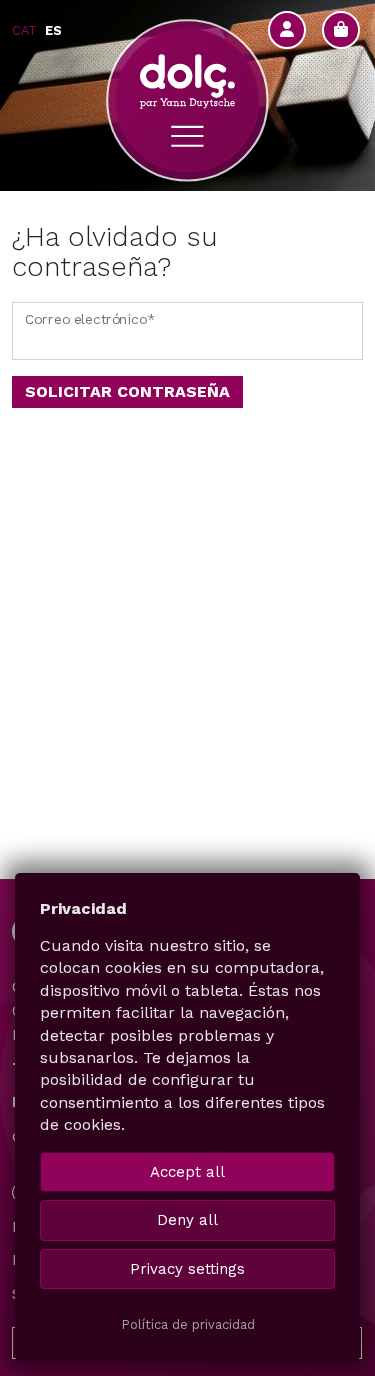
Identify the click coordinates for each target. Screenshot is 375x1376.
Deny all (187, 1220)
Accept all (187, 1172)
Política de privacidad (188, 1324)
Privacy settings (187, 1269)
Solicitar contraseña (127, 391)
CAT (24, 30)
